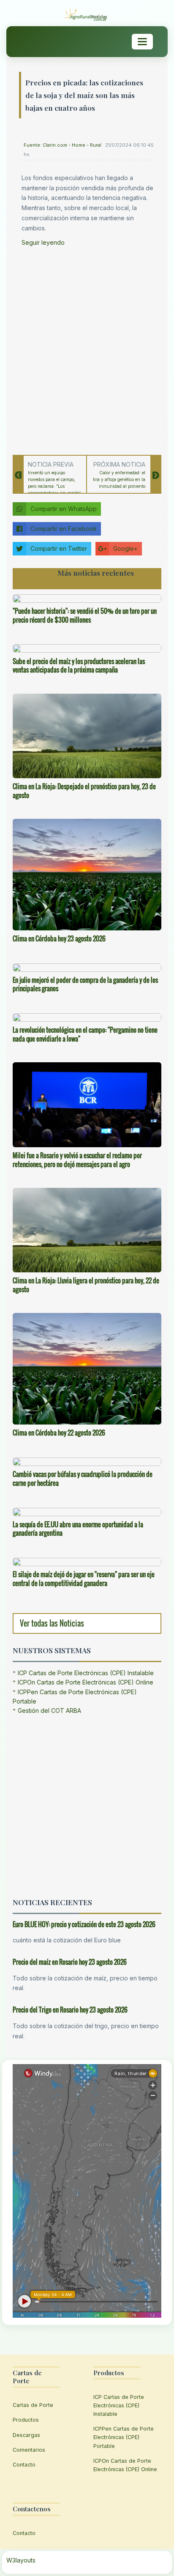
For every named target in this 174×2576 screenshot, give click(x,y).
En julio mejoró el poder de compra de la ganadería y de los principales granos (85, 984)
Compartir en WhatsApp (64, 509)
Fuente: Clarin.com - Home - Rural (63, 145)
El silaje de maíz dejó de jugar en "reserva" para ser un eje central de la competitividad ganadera (84, 1579)
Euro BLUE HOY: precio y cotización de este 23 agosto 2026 (84, 1924)
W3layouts (21, 2560)
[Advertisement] (87, 348)
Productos (26, 2420)
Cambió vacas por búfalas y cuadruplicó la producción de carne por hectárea (83, 1478)
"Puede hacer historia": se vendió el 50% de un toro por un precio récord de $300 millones (85, 615)
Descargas (26, 2435)
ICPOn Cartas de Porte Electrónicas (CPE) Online (86, 1682)
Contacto (24, 2465)
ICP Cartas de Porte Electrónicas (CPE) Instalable (86, 1673)
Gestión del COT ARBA (49, 1710)
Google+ (125, 548)
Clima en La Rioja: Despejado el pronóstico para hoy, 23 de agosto (84, 791)
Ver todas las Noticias (52, 1623)
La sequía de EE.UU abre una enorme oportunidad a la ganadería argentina (78, 1529)
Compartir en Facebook (64, 529)
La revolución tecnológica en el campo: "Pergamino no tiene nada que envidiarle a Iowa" (85, 1034)
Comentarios (29, 2450)
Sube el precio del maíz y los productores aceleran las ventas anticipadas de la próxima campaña (79, 666)
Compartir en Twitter (59, 548)
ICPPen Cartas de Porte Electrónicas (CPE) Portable (124, 2437)
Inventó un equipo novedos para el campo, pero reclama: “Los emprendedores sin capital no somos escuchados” (54, 486)
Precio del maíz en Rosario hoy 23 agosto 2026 (70, 1962)
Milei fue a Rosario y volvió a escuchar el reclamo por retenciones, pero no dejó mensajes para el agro (77, 1160)
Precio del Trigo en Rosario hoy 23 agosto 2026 (70, 2010)
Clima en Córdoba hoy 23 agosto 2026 (59, 938)
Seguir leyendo (43, 242)
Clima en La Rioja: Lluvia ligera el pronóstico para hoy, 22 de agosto (86, 1285)
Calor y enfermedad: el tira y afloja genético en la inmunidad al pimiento (119, 479)
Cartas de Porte (33, 2405)
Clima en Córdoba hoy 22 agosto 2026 (59, 1433)
